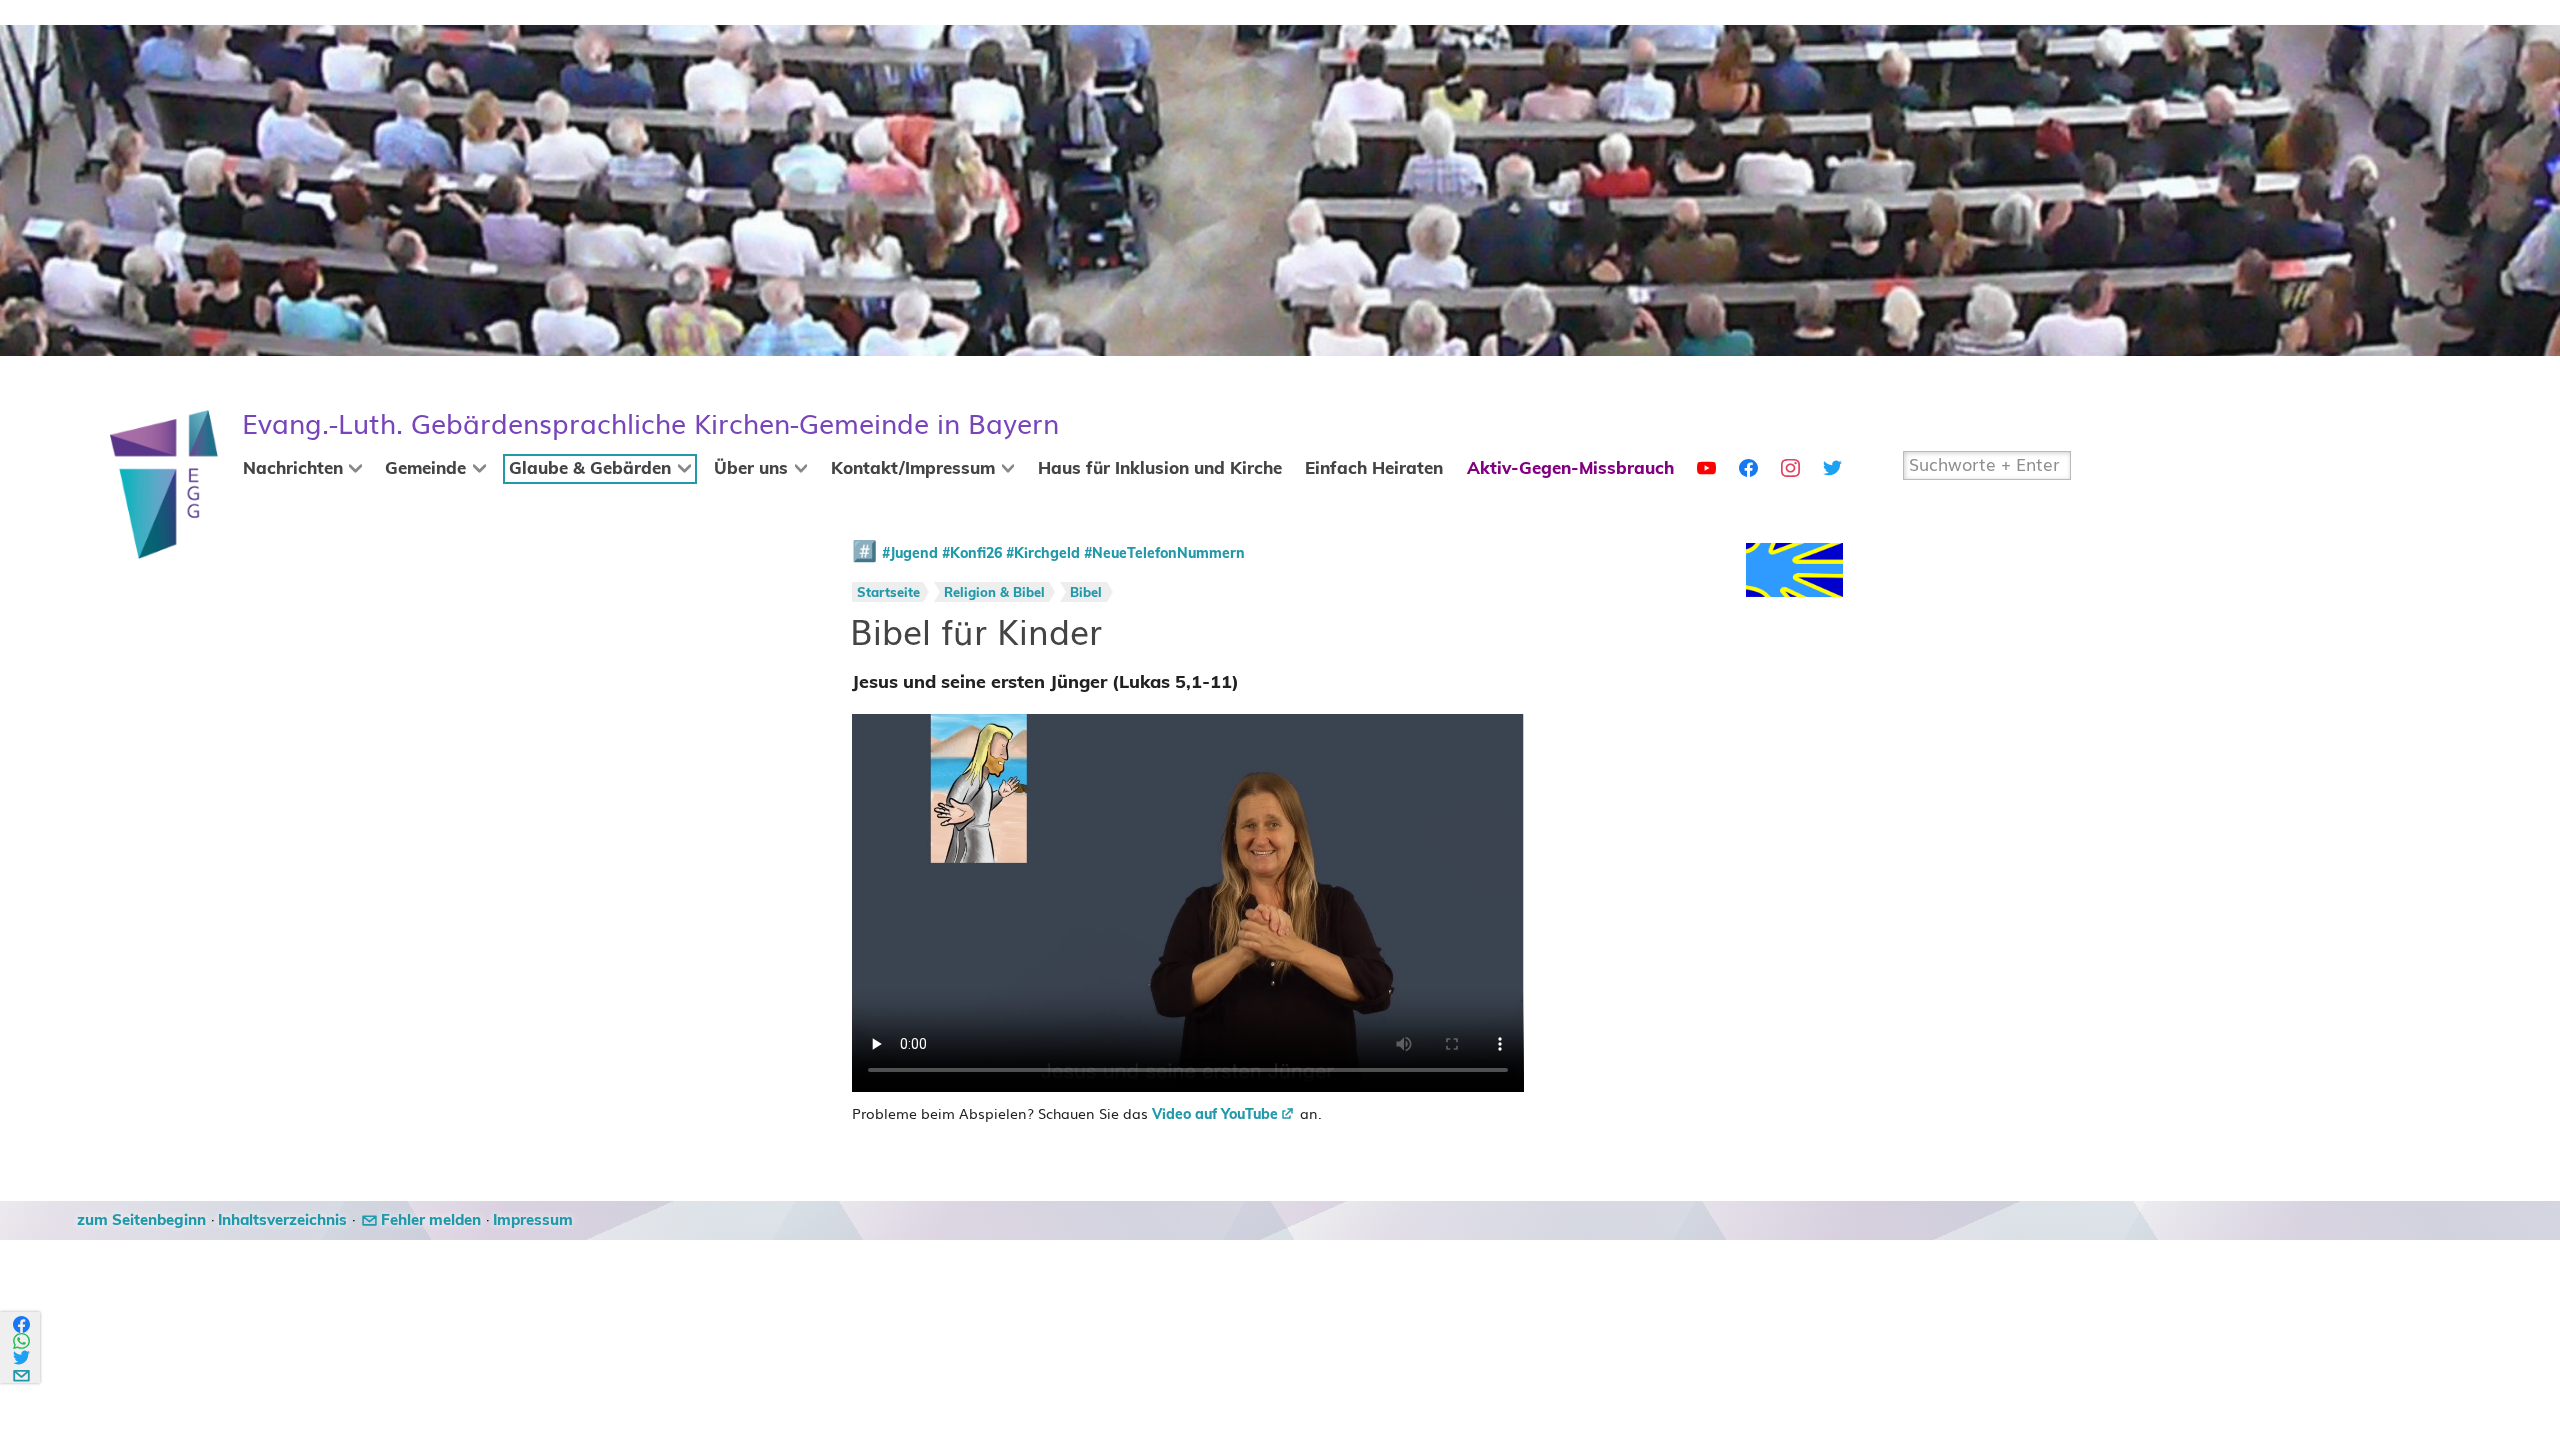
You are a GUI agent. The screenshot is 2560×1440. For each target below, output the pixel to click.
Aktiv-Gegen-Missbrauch (1570, 469)
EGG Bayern (650, 424)
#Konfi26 (972, 554)
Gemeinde (425, 469)
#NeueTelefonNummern (1164, 554)
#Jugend (910, 554)
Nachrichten (293, 469)
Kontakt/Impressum (913, 469)
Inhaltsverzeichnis (282, 1220)
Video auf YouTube (1215, 1115)
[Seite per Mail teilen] (22, 1372)
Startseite (888, 593)
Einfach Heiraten (1374, 469)
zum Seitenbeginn (141, 1220)
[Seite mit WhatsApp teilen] (22, 1341)
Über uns (751, 469)
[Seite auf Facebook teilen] (22, 1324)
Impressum (533, 1220)
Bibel (1086, 593)
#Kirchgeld (1043, 554)
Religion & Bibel (994, 593)
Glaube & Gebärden (590, 469)
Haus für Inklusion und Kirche (1160, 469)
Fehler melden (431, 1220)
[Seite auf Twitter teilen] (22, 1357)
